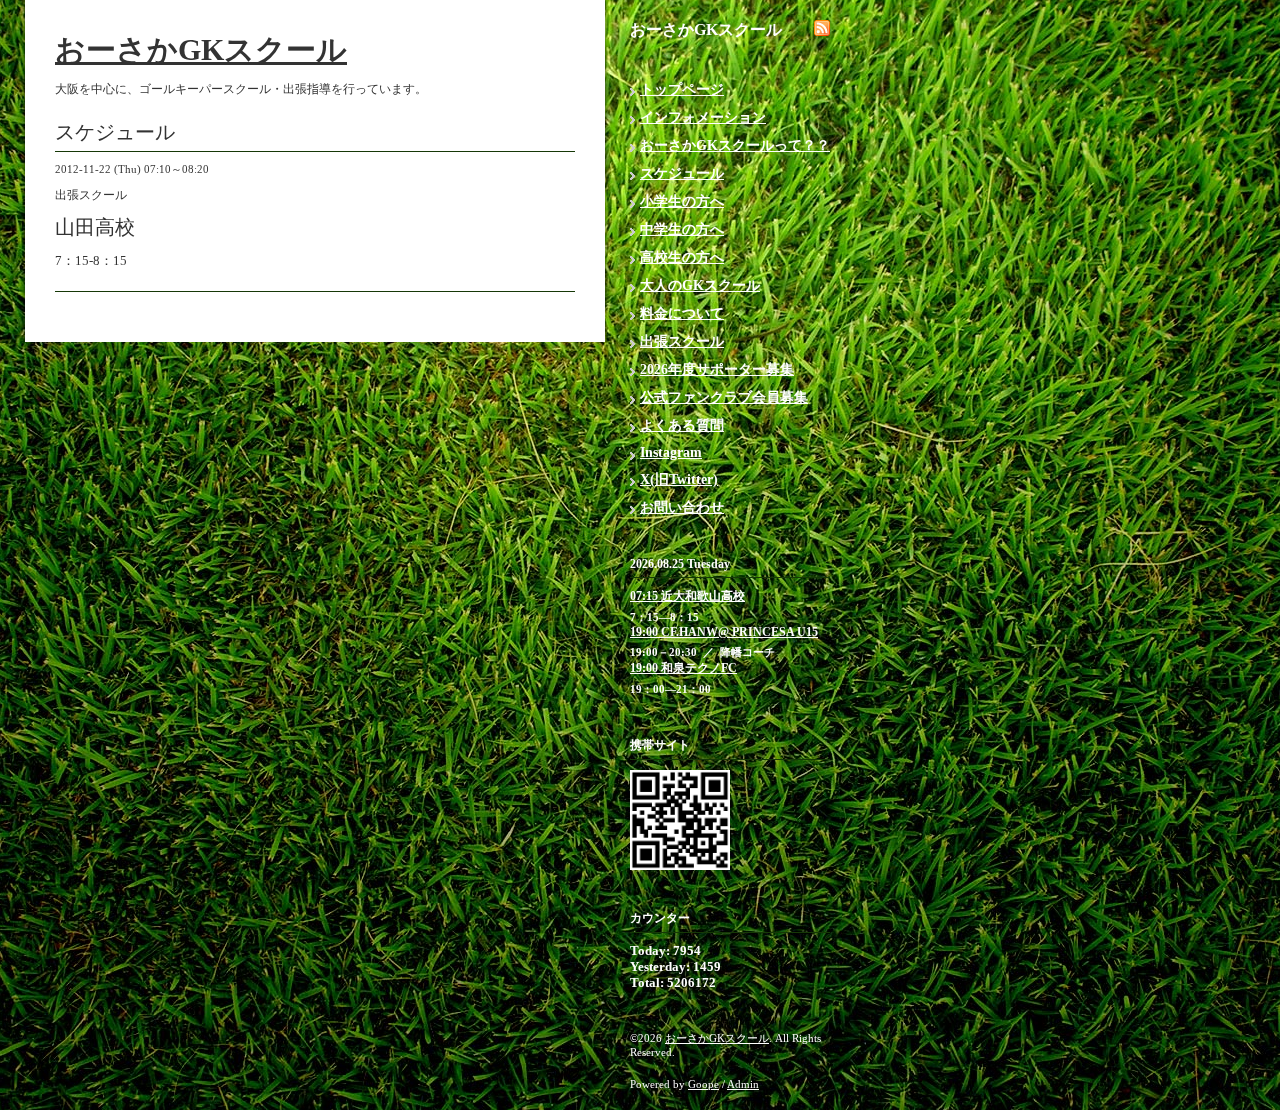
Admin (743, 1084)
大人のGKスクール (700, 285)
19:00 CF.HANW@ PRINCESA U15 (724, 632)
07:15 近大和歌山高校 (687, 596)
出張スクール (682, 341)
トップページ (682, 89)
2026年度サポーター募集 (717, 369)
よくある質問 (682, 425)
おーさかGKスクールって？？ (735, 145)
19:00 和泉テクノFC (683, 668)
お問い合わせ (682, 507)
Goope (703, 1084)
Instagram (671, 452)
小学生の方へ (682, 201)
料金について (682, 313)
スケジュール (682, 173)
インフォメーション (703, 117)
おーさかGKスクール (201, 49)
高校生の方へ (682, 257)
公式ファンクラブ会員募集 (724, 397)
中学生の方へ (682, 229)
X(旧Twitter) (679, 479)
